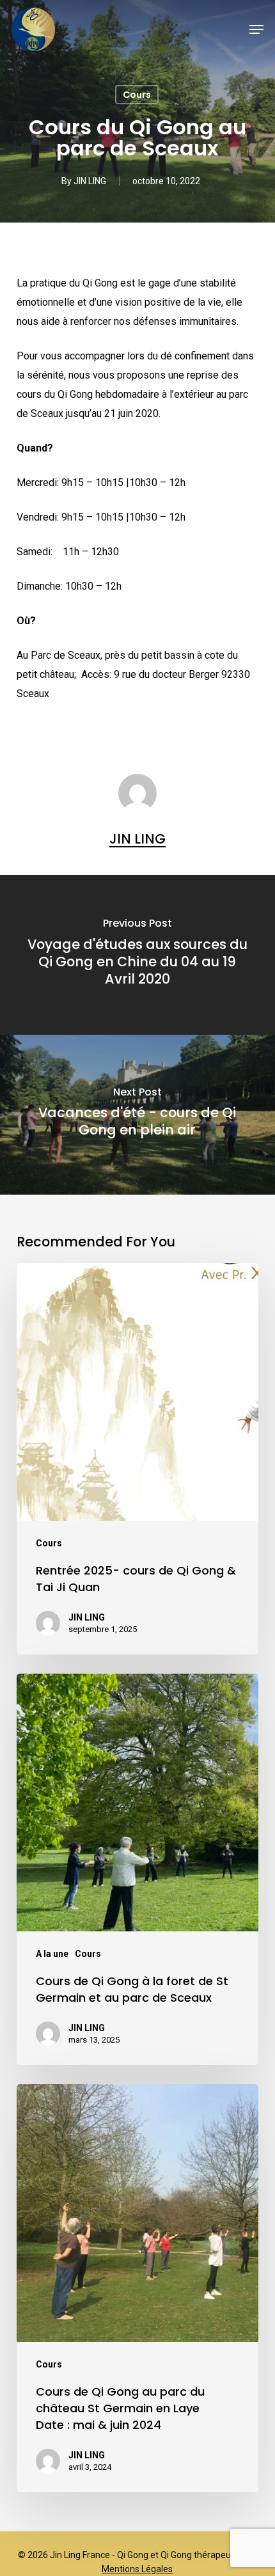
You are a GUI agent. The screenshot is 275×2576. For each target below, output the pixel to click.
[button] (256, 29)
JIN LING (90, 181)
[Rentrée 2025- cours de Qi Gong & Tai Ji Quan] (137, 1459)
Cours (137, 95)
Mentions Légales (137, 2569)
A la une (52, 1954)
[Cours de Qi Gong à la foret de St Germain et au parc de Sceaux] (137, 1869)
